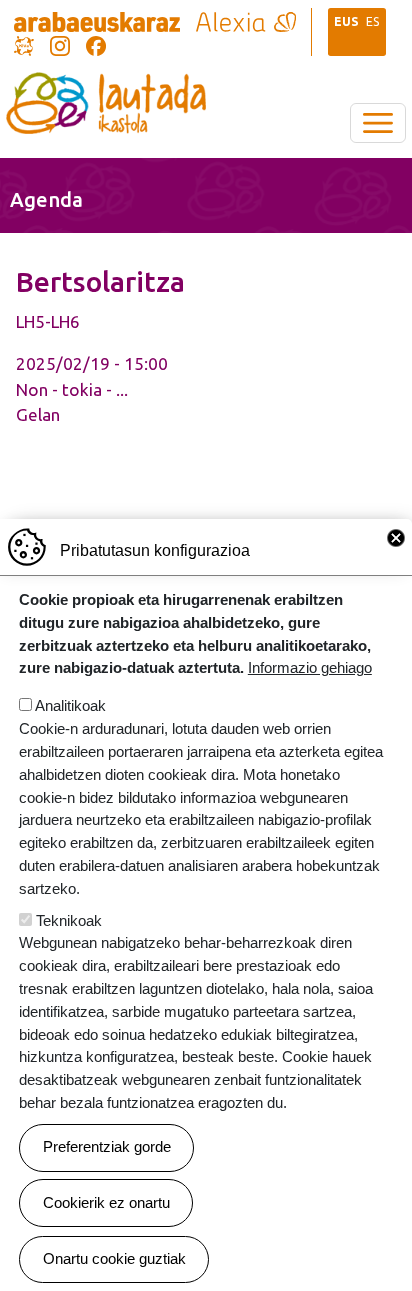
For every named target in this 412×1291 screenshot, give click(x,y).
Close (396, 538)
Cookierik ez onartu (106, 1202)
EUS (346, 21)
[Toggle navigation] (378, 123)
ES (373, 21)
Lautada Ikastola (106, 86)
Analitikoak (70, 705)
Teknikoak (69, 920)
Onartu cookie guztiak (114, 1258)
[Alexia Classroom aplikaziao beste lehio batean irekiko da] (246, 20)
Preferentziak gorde (107, 1146)
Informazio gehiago (310, 667)
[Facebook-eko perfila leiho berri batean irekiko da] (96, 44)
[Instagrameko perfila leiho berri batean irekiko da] (60, 44)
